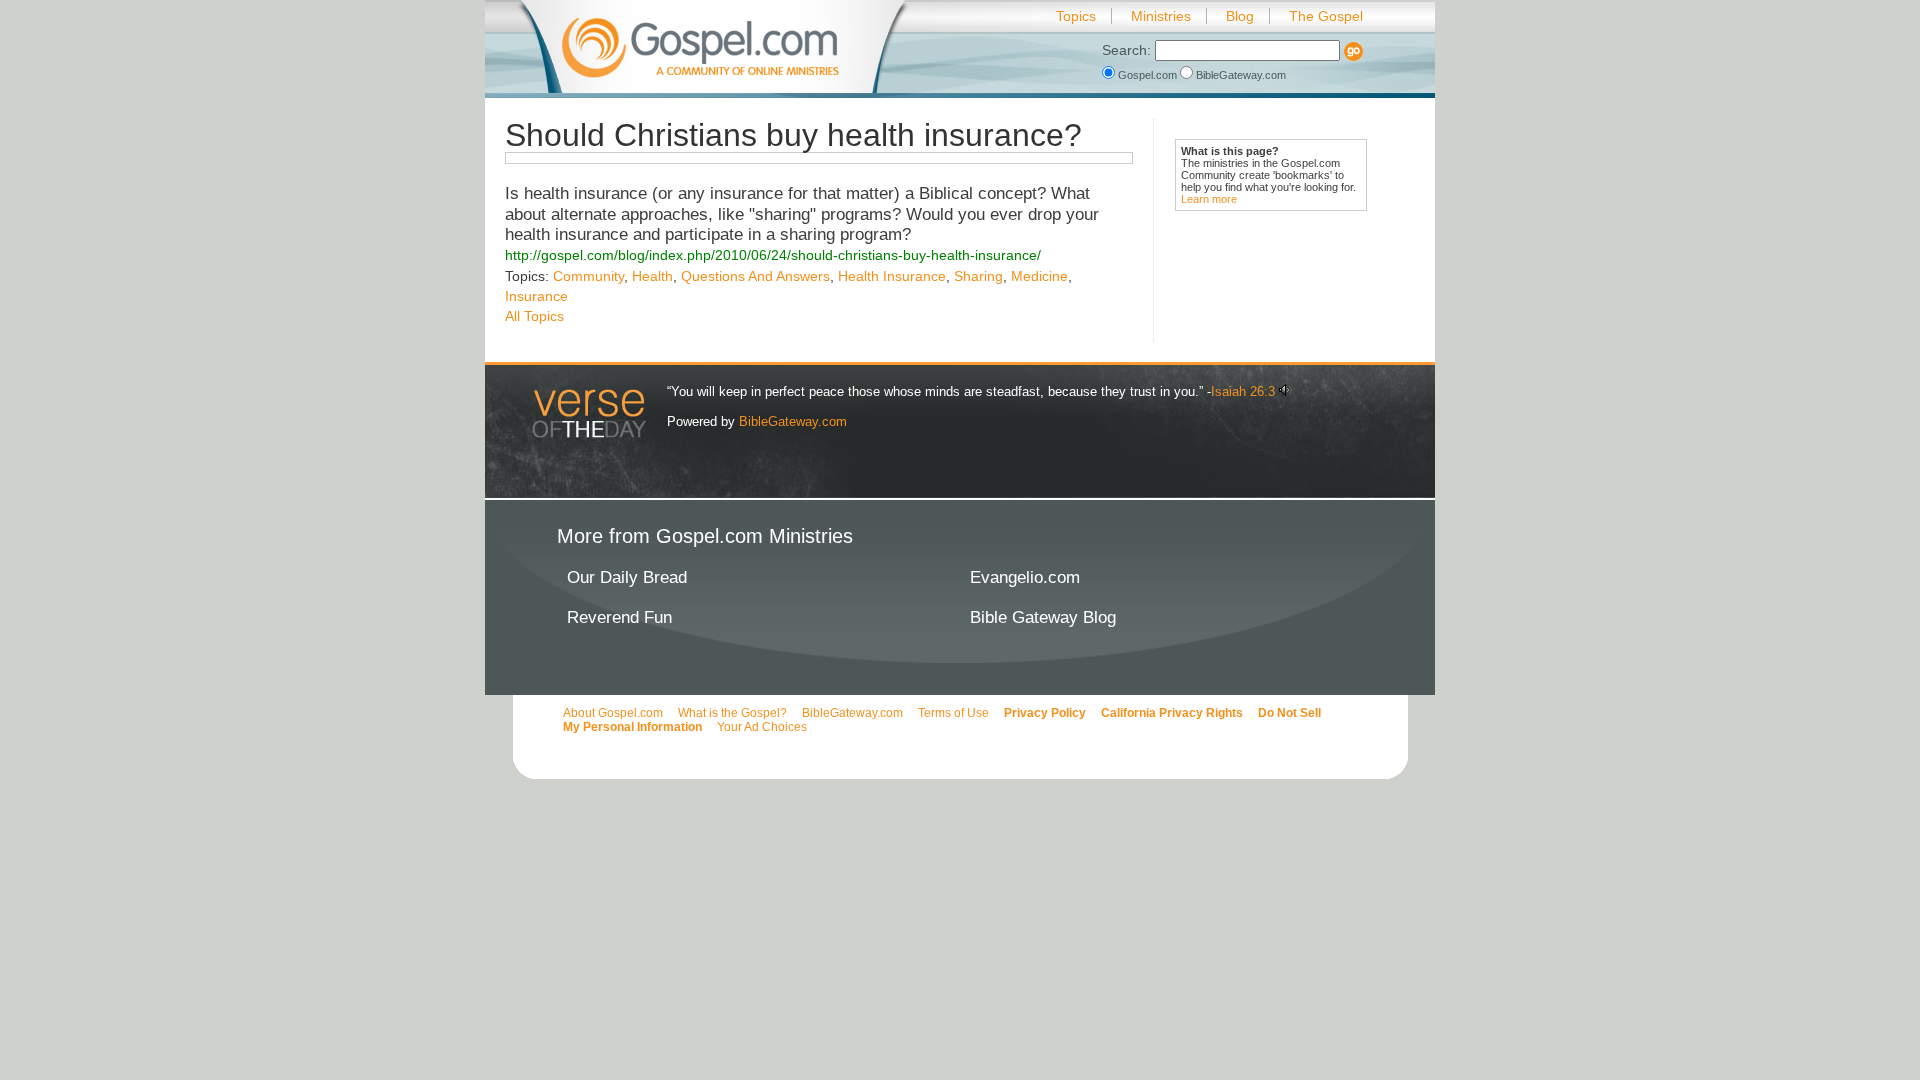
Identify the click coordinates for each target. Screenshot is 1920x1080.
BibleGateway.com (1239, 75)
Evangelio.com (1025, 577)
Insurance (536, 296)
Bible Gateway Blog (1043, 617)
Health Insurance (892, 276)
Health (652, 276)
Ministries (1161, 16)
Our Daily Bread (627, 577)
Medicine (1039, 276)
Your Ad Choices (762, 727)
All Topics (534, 316)
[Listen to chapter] (1285, 391)
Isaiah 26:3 (1243, 391)
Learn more (1209, 199)
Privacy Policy (1045, 713)
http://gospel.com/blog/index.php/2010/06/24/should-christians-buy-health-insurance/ (773, 255)
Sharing (978, 276)
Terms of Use (953, 713)
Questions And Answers (755, 276)
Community (588, 276)
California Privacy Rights (1172, 713)
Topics (1076, 16)
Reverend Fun (619, 617)
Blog (1240, 16)
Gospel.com (1147, 75)
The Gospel (1326, 16)
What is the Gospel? (732, 713)
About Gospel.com (613, 713)
